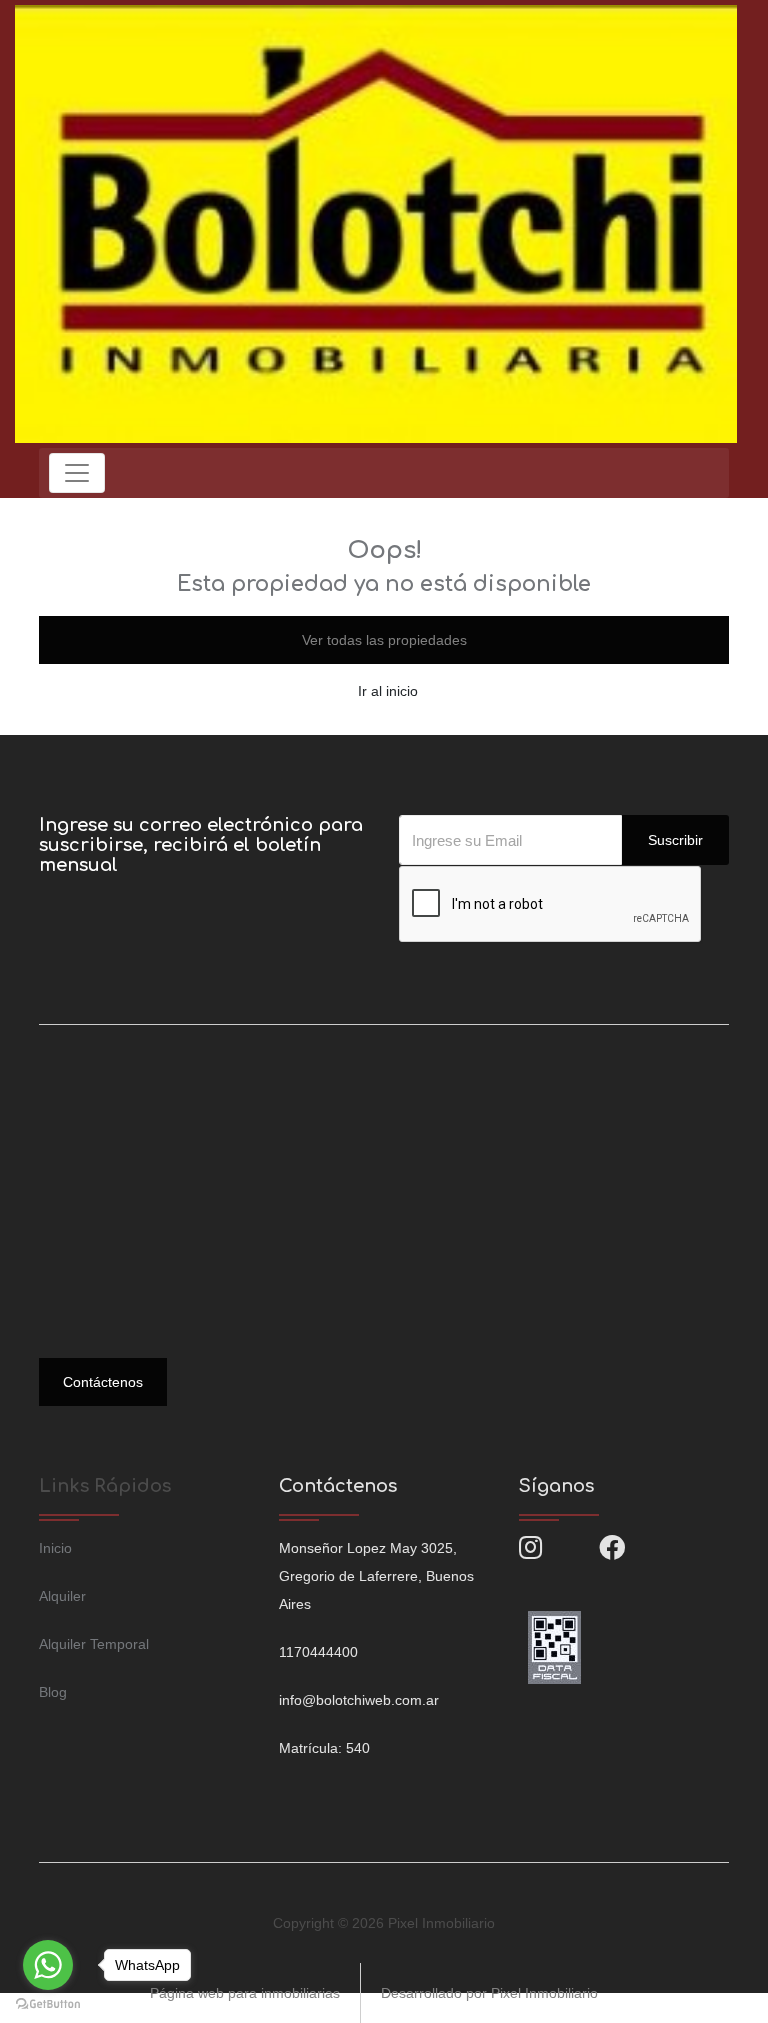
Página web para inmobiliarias (245, 1993)
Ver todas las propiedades (384, 640)
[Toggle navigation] (77, 473)
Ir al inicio (388, 691)
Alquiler (62, 1596)
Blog (53, 1692)
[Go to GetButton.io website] (48, 2003)
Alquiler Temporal (94, 1644)
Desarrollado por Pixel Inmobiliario (489, 1993)
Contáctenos (103, 1382)
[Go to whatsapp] (48, 1965)
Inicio (55, 1548)
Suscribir (675, 840)
